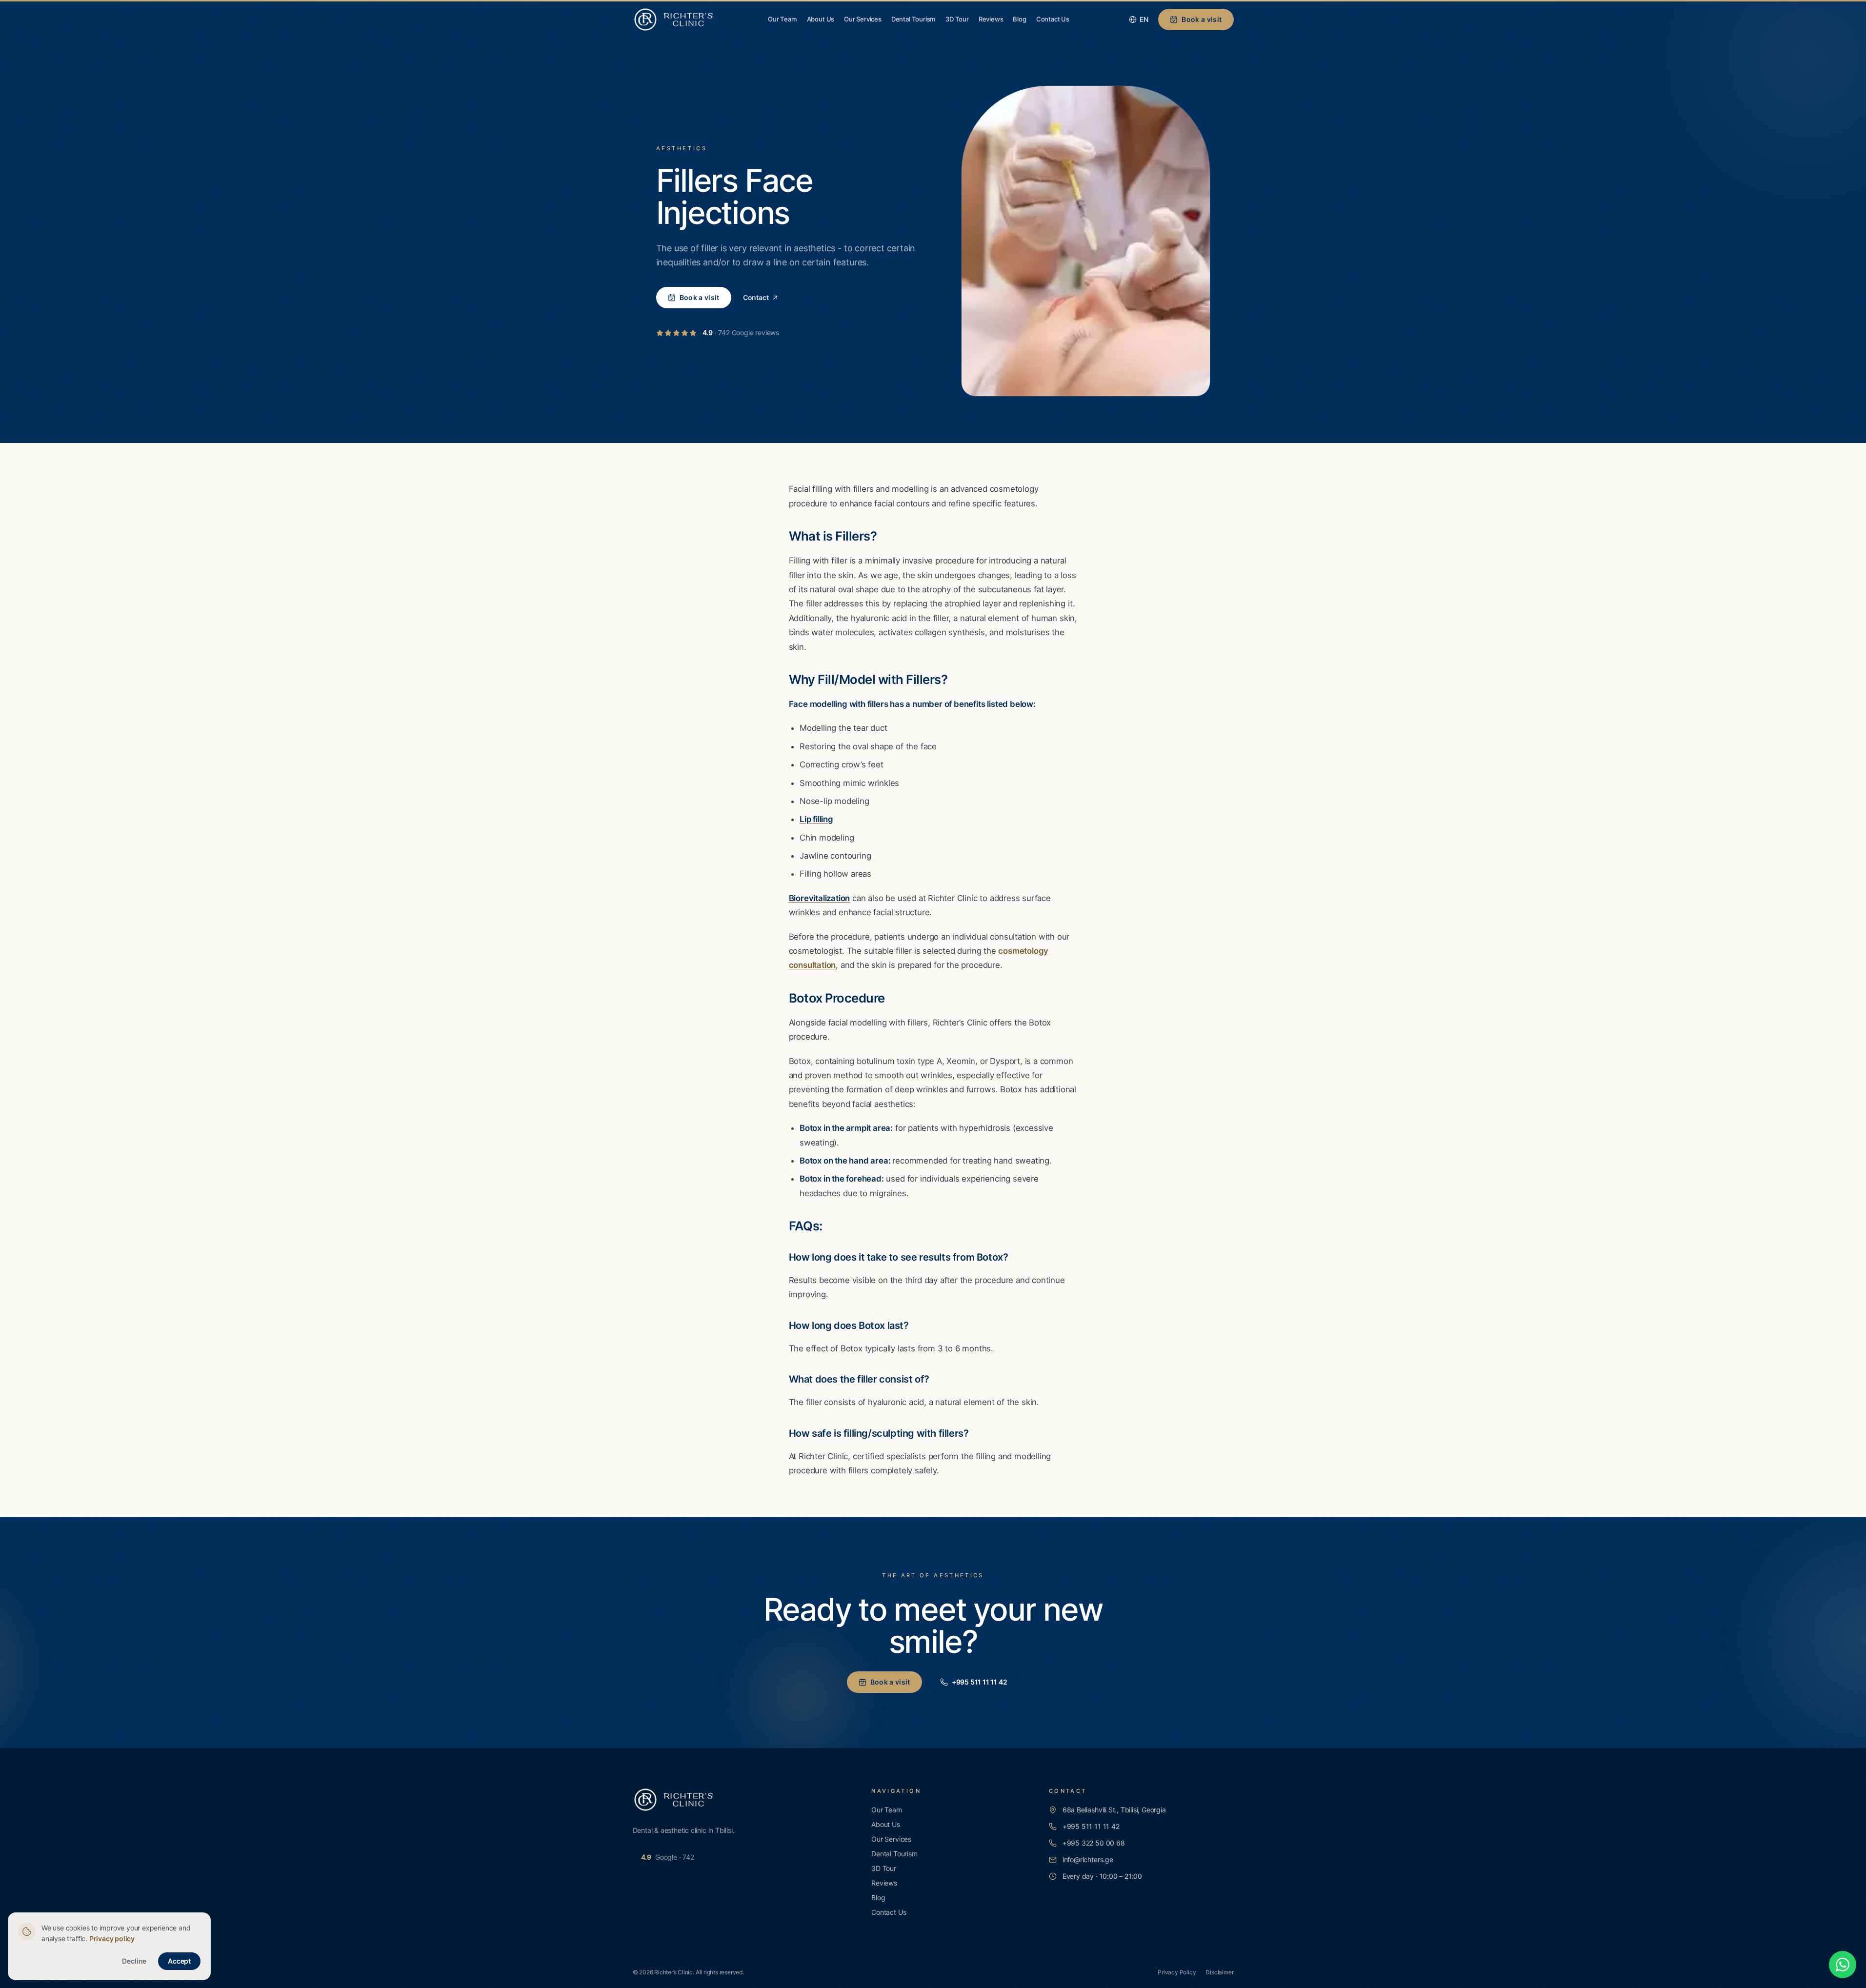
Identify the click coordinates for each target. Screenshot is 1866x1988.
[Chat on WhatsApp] (1843, 1965)
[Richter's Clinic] (674, 20)
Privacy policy (112, 1938)
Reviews (991, 19)
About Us (821, 19)
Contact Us (1053, 19)
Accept (179, 1961)
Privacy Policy (1177, 1972)
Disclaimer (1219, 1972)
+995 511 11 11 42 (980, 1682)
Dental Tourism (913, 19)
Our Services (863, 19)
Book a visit (1202, 19)
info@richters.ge (1088, 1859)
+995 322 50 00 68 (1094, 1843)
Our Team (782, 19)
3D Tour (957, 19)
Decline (134, 1961)
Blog (1019, 19)
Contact (756, 297)
